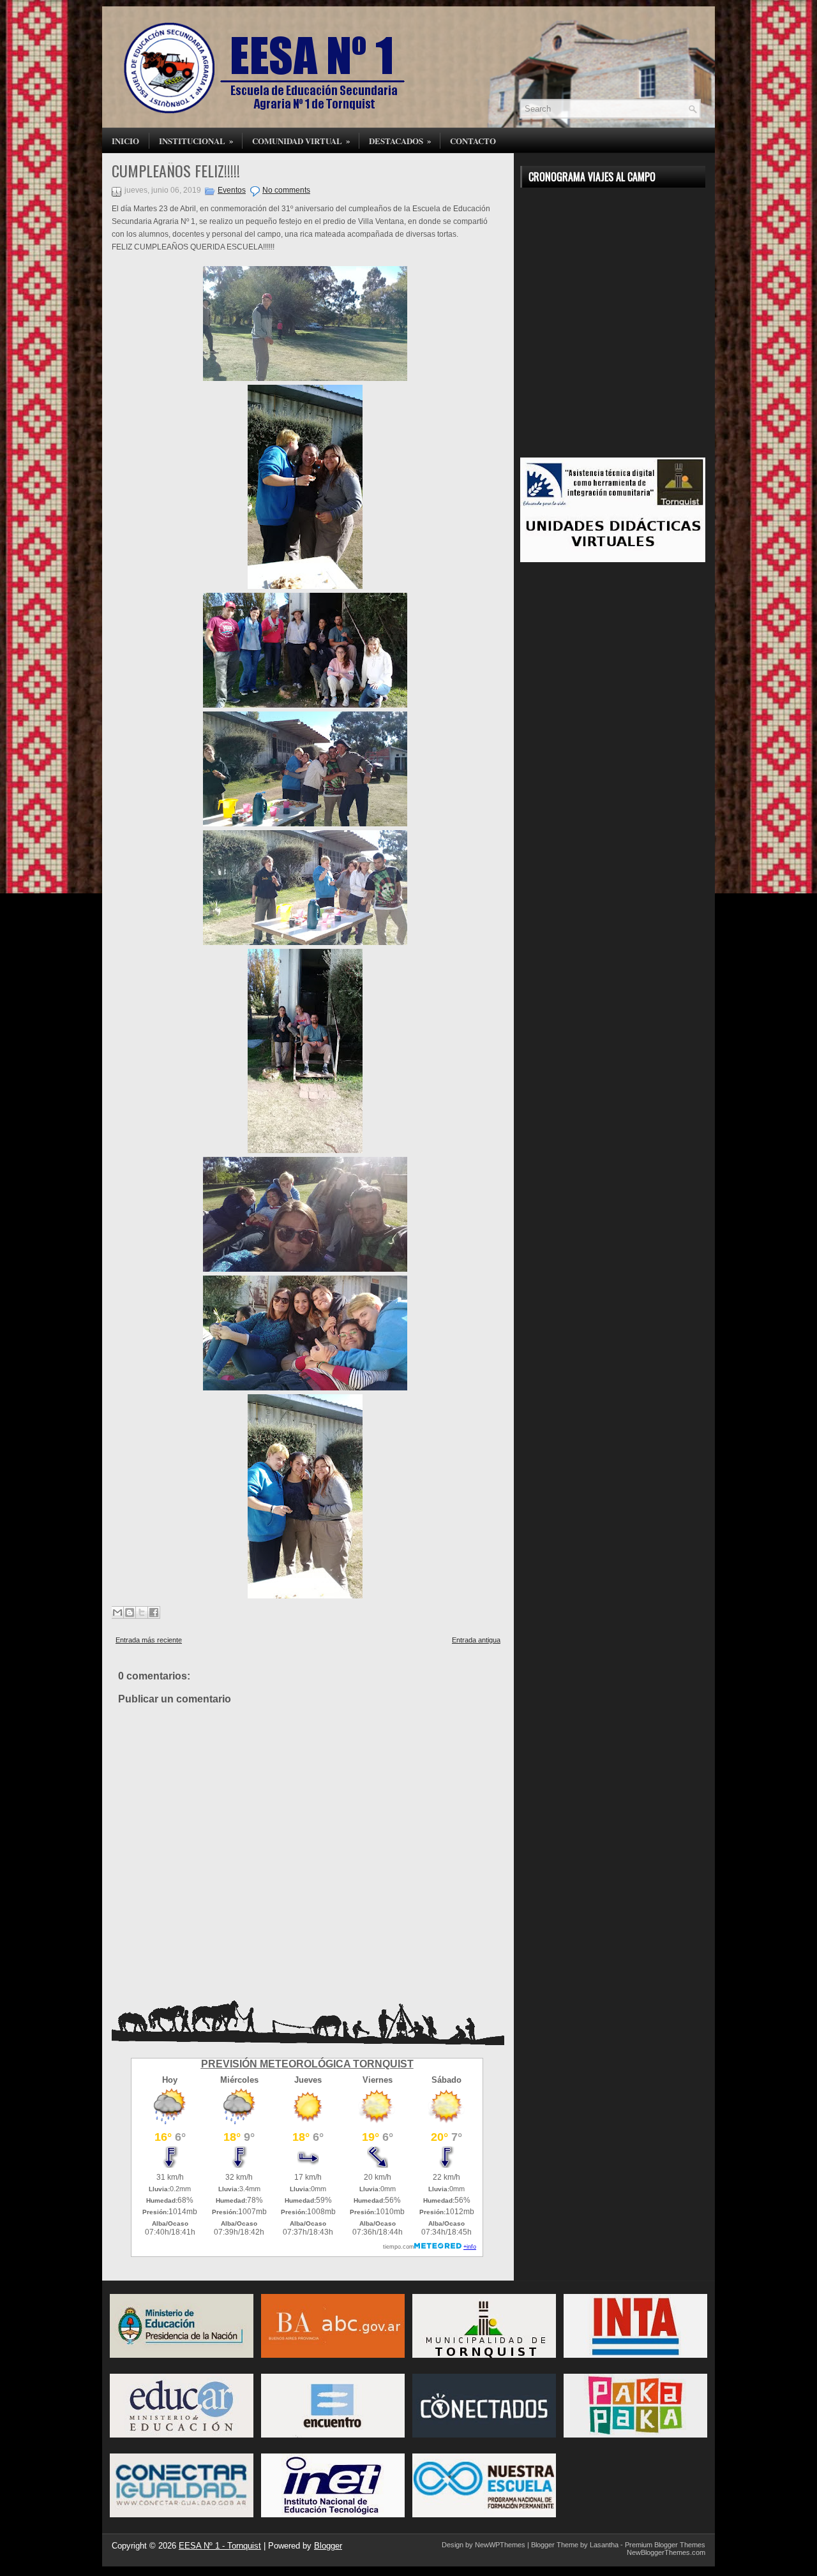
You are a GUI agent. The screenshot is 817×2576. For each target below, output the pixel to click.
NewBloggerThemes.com (666, 2552)
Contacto (473, 141)
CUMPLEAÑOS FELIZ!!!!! (176, 170)
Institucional (196, 140)
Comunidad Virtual (301, 140)
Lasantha (604, 2545)
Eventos (232, 190)
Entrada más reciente (149, 1640)
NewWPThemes (500, 2545)
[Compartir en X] (142, 1612)
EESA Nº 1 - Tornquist (220, 2546)
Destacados (400, 140)
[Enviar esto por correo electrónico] (117, 1612)
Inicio (125, 141)
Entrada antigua (476, 1640)
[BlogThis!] (130, 1612)
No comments (286, 190)
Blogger (328, 2546)
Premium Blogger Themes (665, 2545)
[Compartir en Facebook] (154, 1612)
